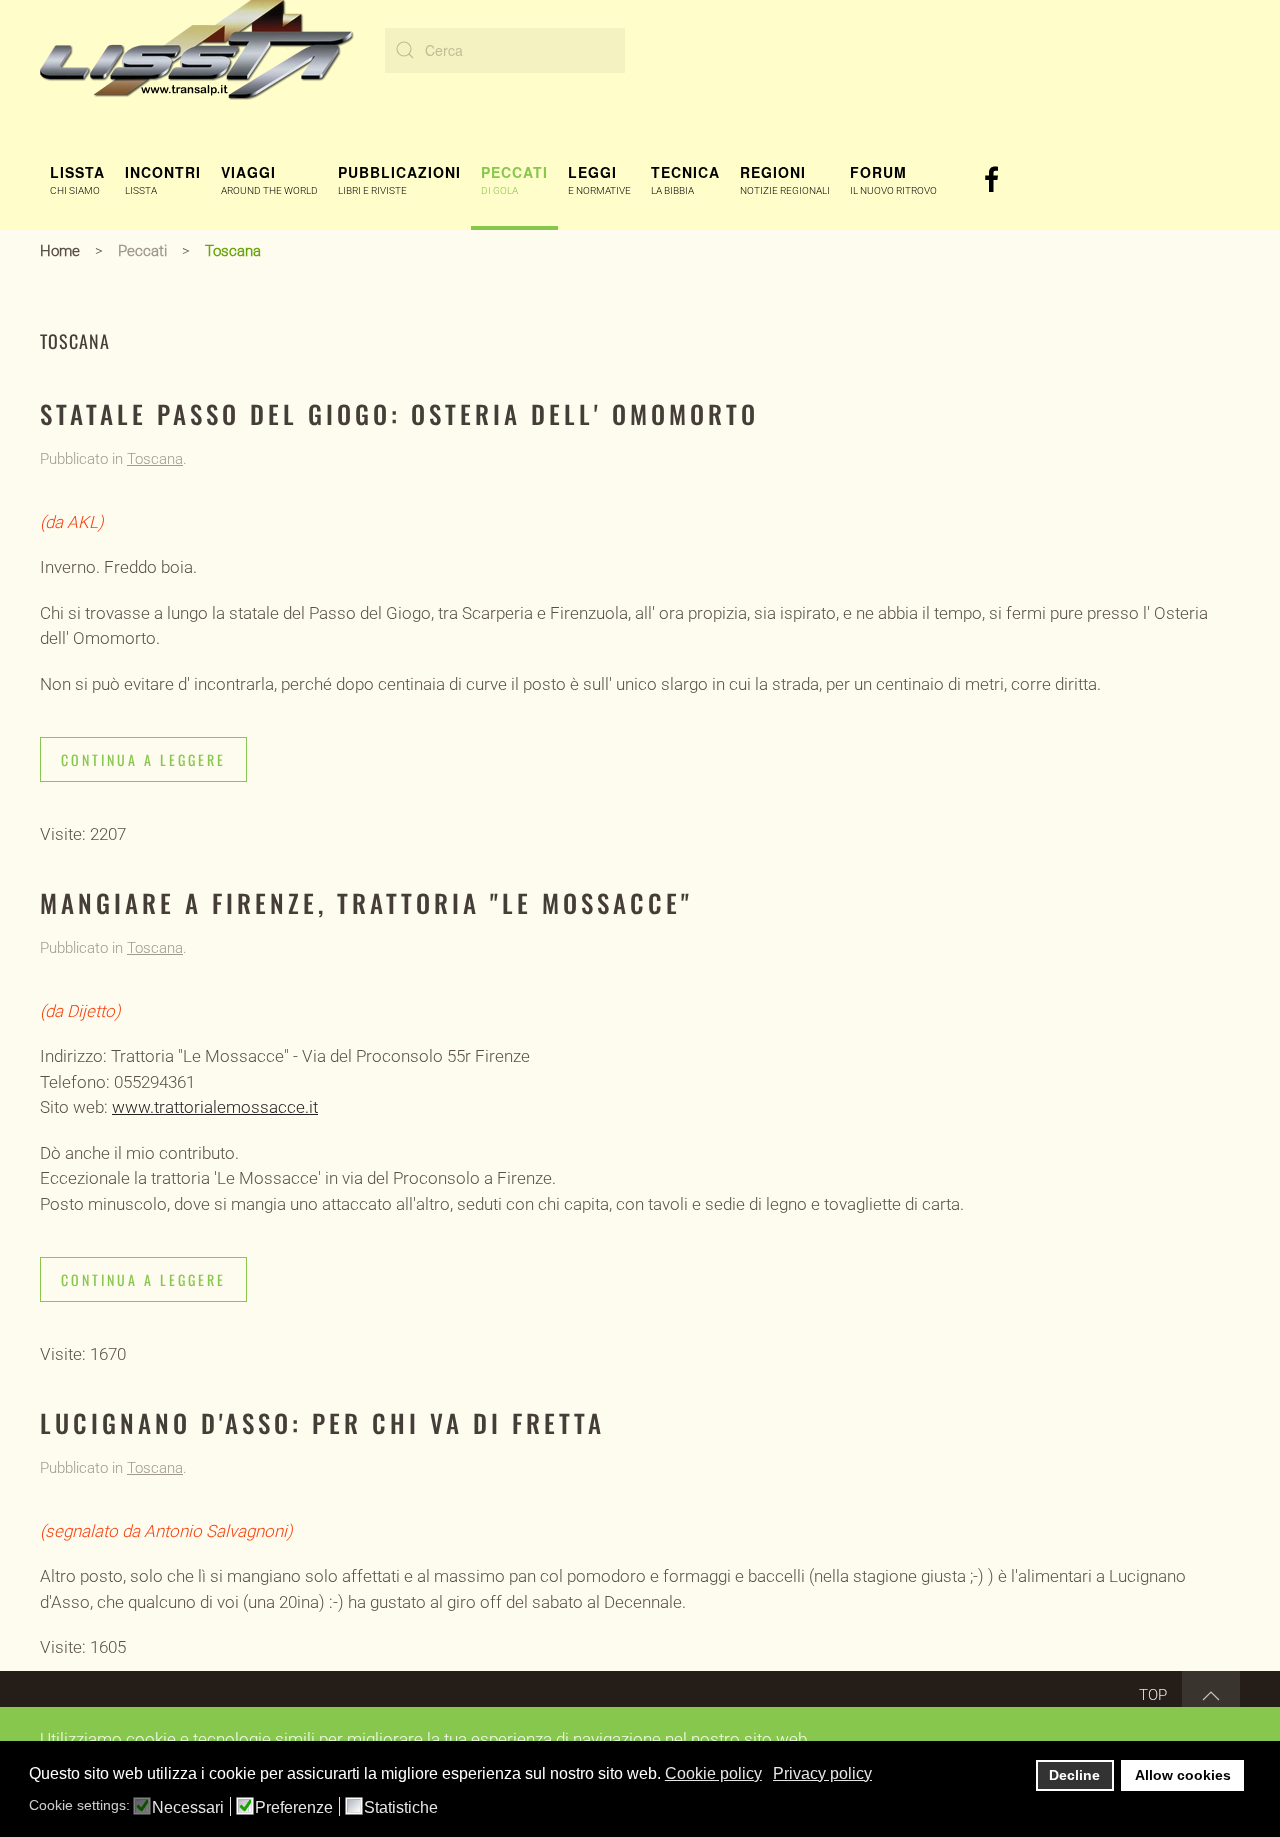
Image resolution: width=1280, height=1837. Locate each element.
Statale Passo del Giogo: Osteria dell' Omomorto (399, 413)
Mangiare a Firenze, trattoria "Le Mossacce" (366, 902)
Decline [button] (1074, 1775)
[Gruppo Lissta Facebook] (992, 178)
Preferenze (294, 1808)
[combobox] (505, 50)
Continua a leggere (143, 759)
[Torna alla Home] (197, 50)
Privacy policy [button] (822, 1773)
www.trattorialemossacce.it (215, 1107)
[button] (77, 180)
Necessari (188, 1808)
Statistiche (401, 1808)
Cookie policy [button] (713, 1773)
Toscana (155, 459)
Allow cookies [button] (1183, 1775)
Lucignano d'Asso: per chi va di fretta (322, 1422)
